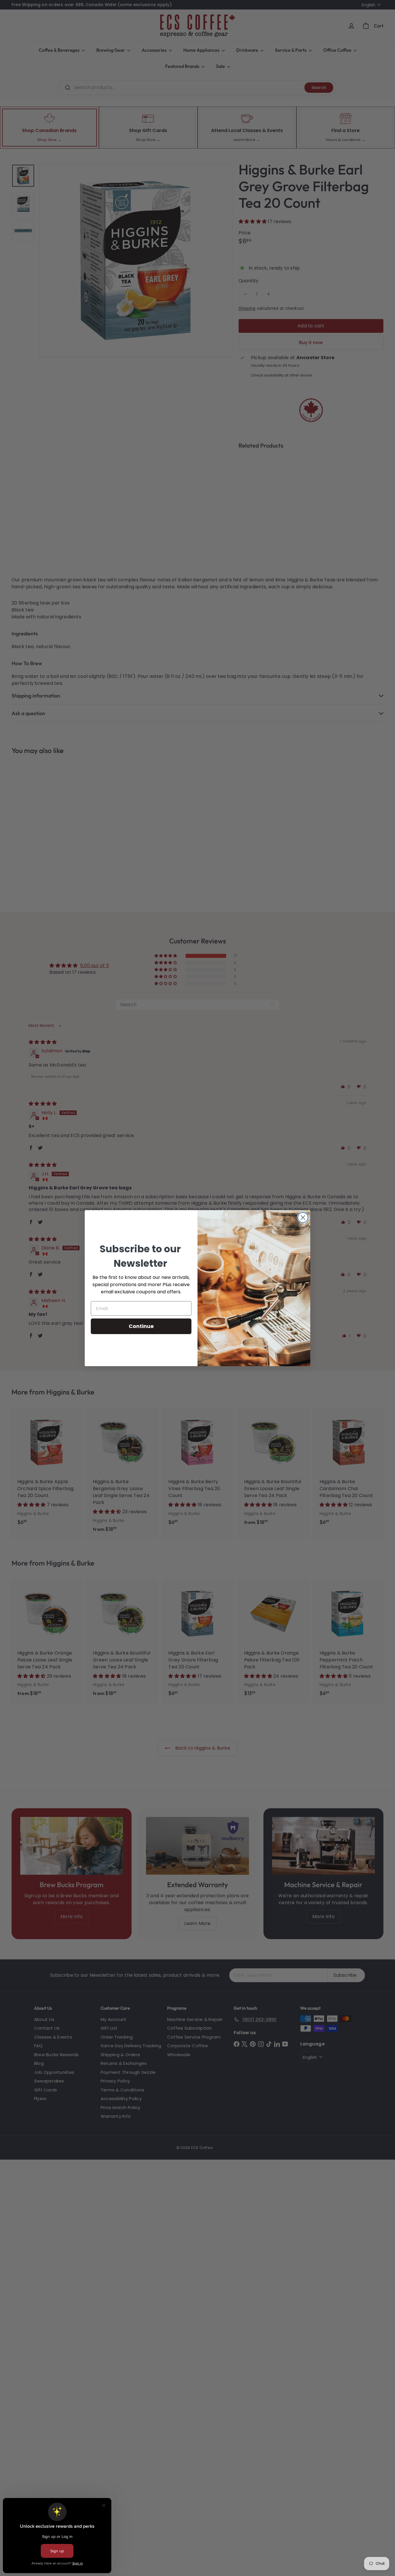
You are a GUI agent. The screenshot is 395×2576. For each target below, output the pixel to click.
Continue (141, 1326)
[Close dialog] (303, 1217)
